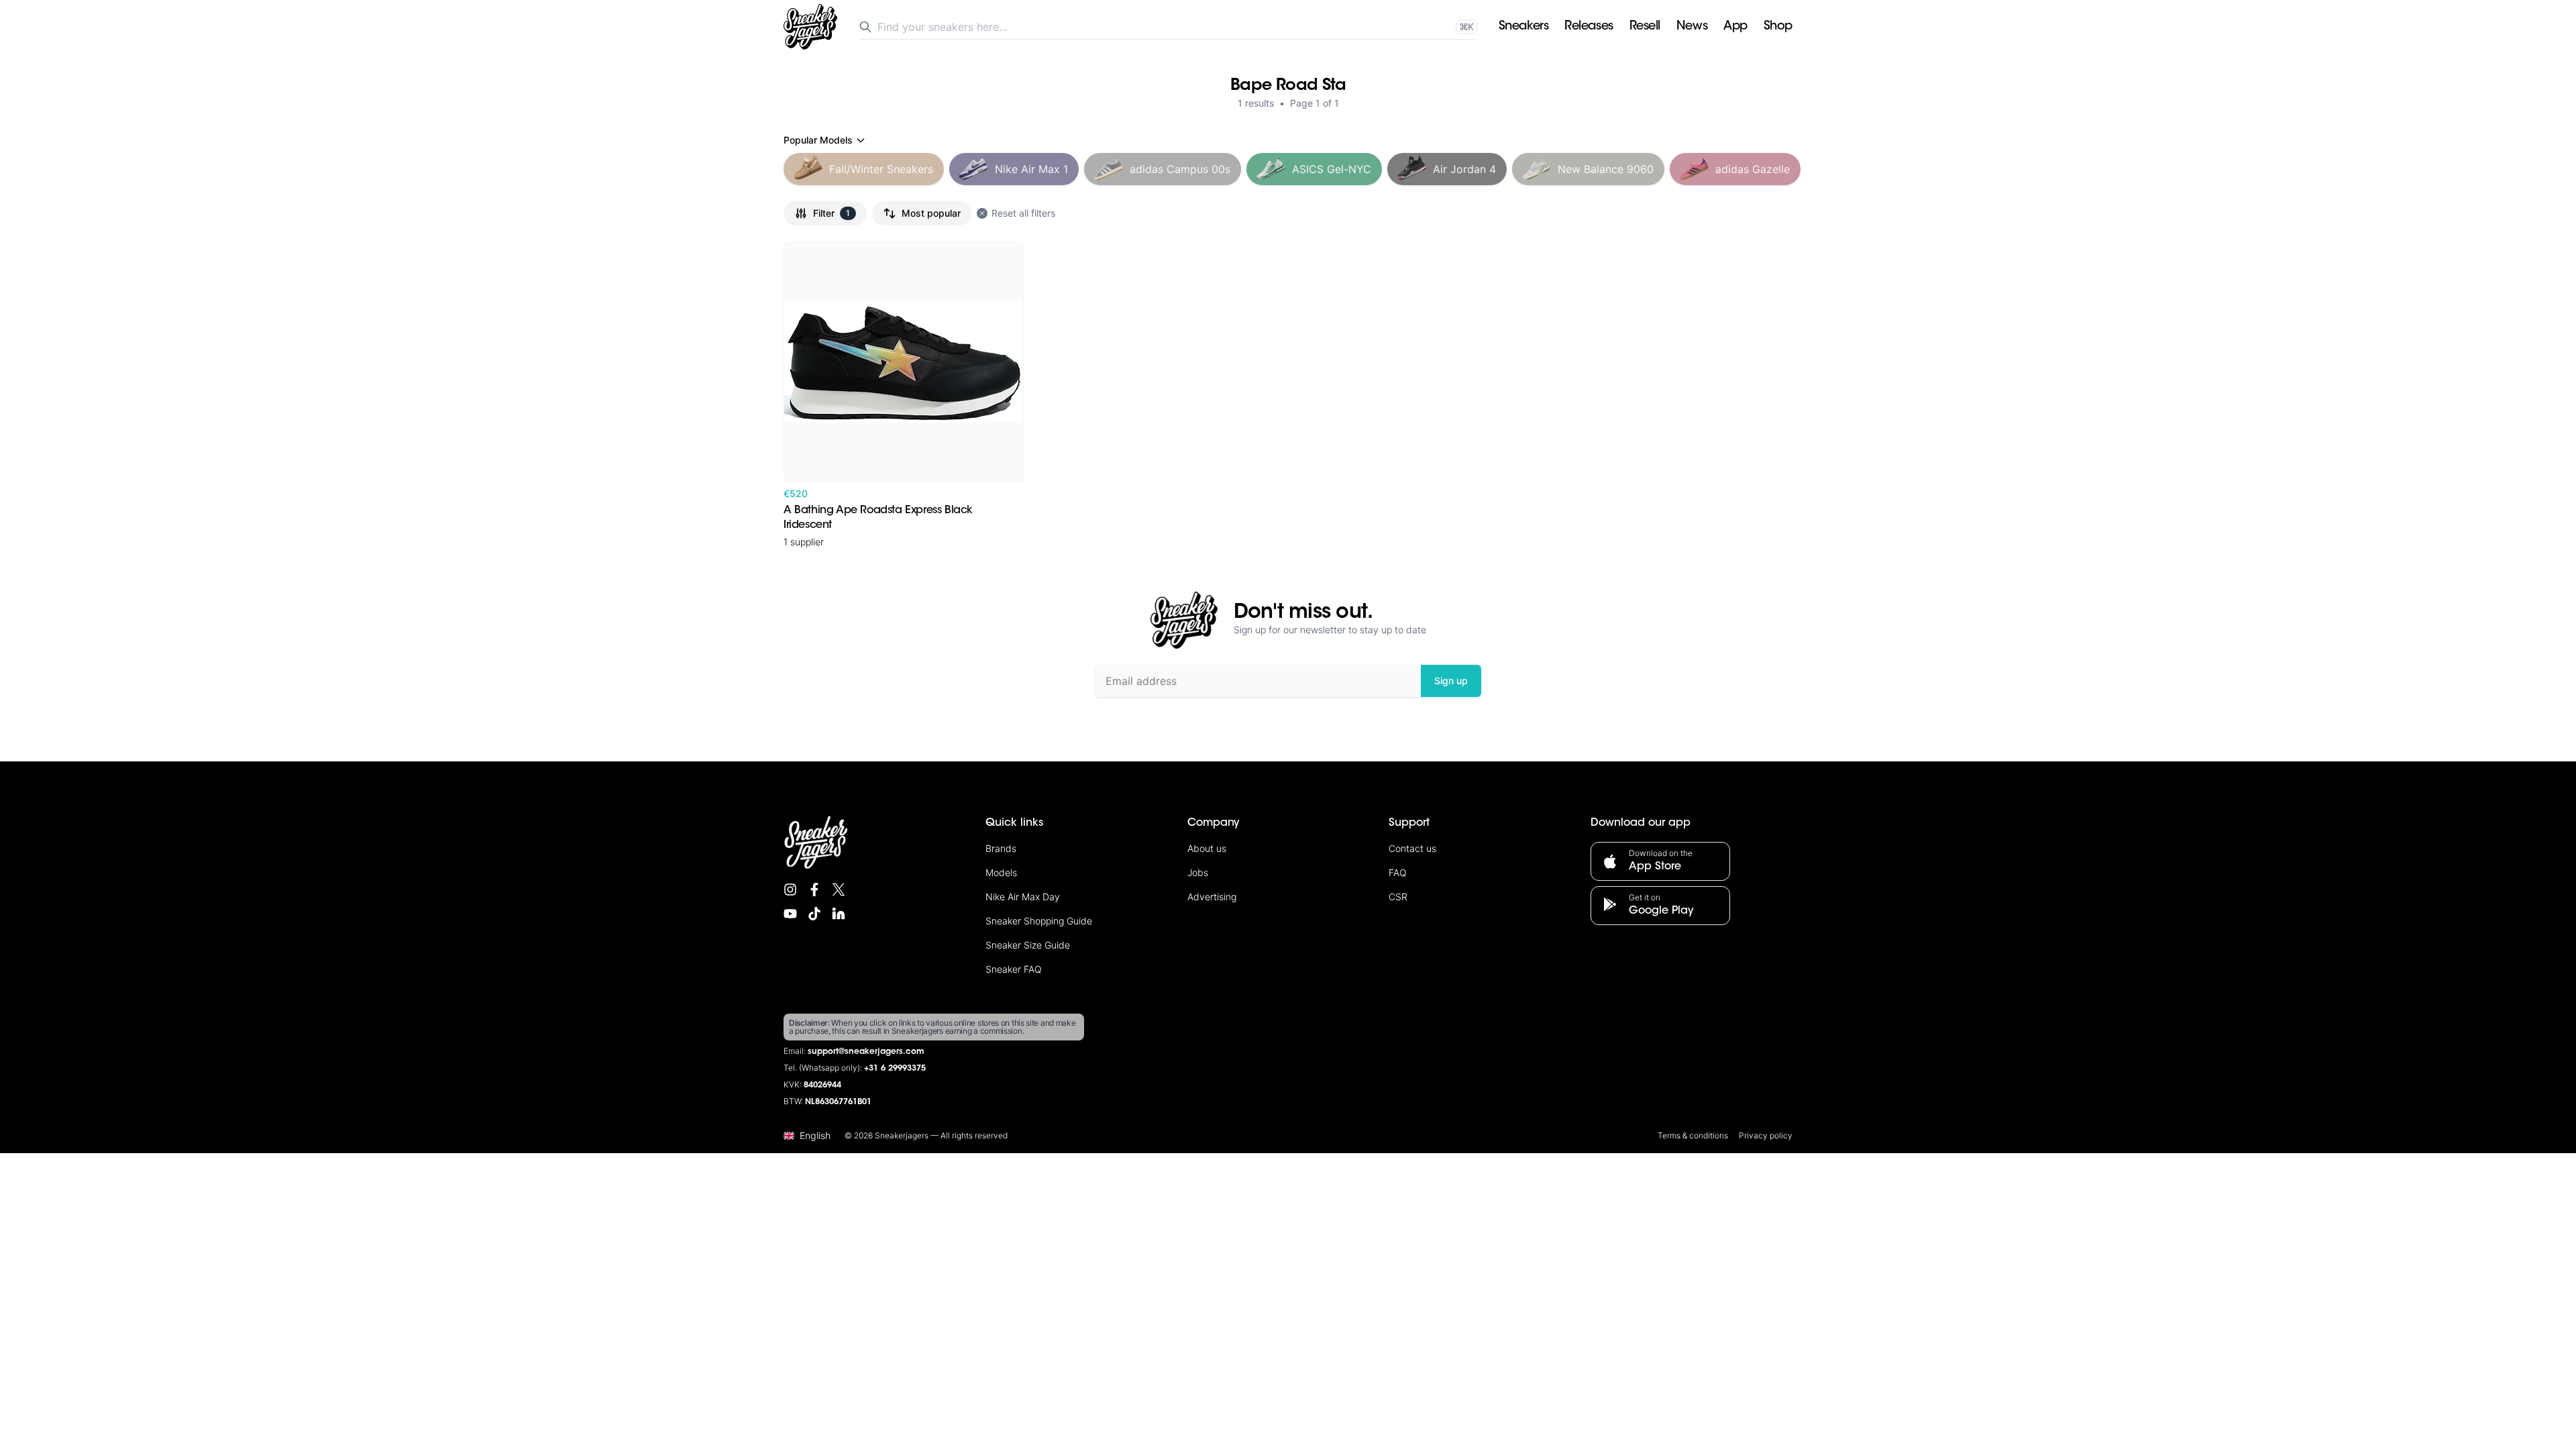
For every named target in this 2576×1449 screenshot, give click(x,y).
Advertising (1212, 897)
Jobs (1198, 872)
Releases (1589, 27)
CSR (1398, 897)
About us (1207, 848)
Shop (1778, 27)
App (1735, 27)
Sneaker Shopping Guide (1039, 921)
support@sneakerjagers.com (866, 1052)
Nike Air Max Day (1023, 897)
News (1692, 27)
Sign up (1451, 681)
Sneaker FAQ (1014, 969)
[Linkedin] (839, 914)
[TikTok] (814, 914)
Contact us (1412, 848)
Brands (1001, 848)
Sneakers (1523, 27)
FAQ (1398, 872)
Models (1001, 872)
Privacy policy (1766, 1135)
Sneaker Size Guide (1028, 945)
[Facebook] (814, 890)
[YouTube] (790, 914)
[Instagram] (790, 890)
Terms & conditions (1693, 1135)
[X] (839, 890)
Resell (1645, 27)
